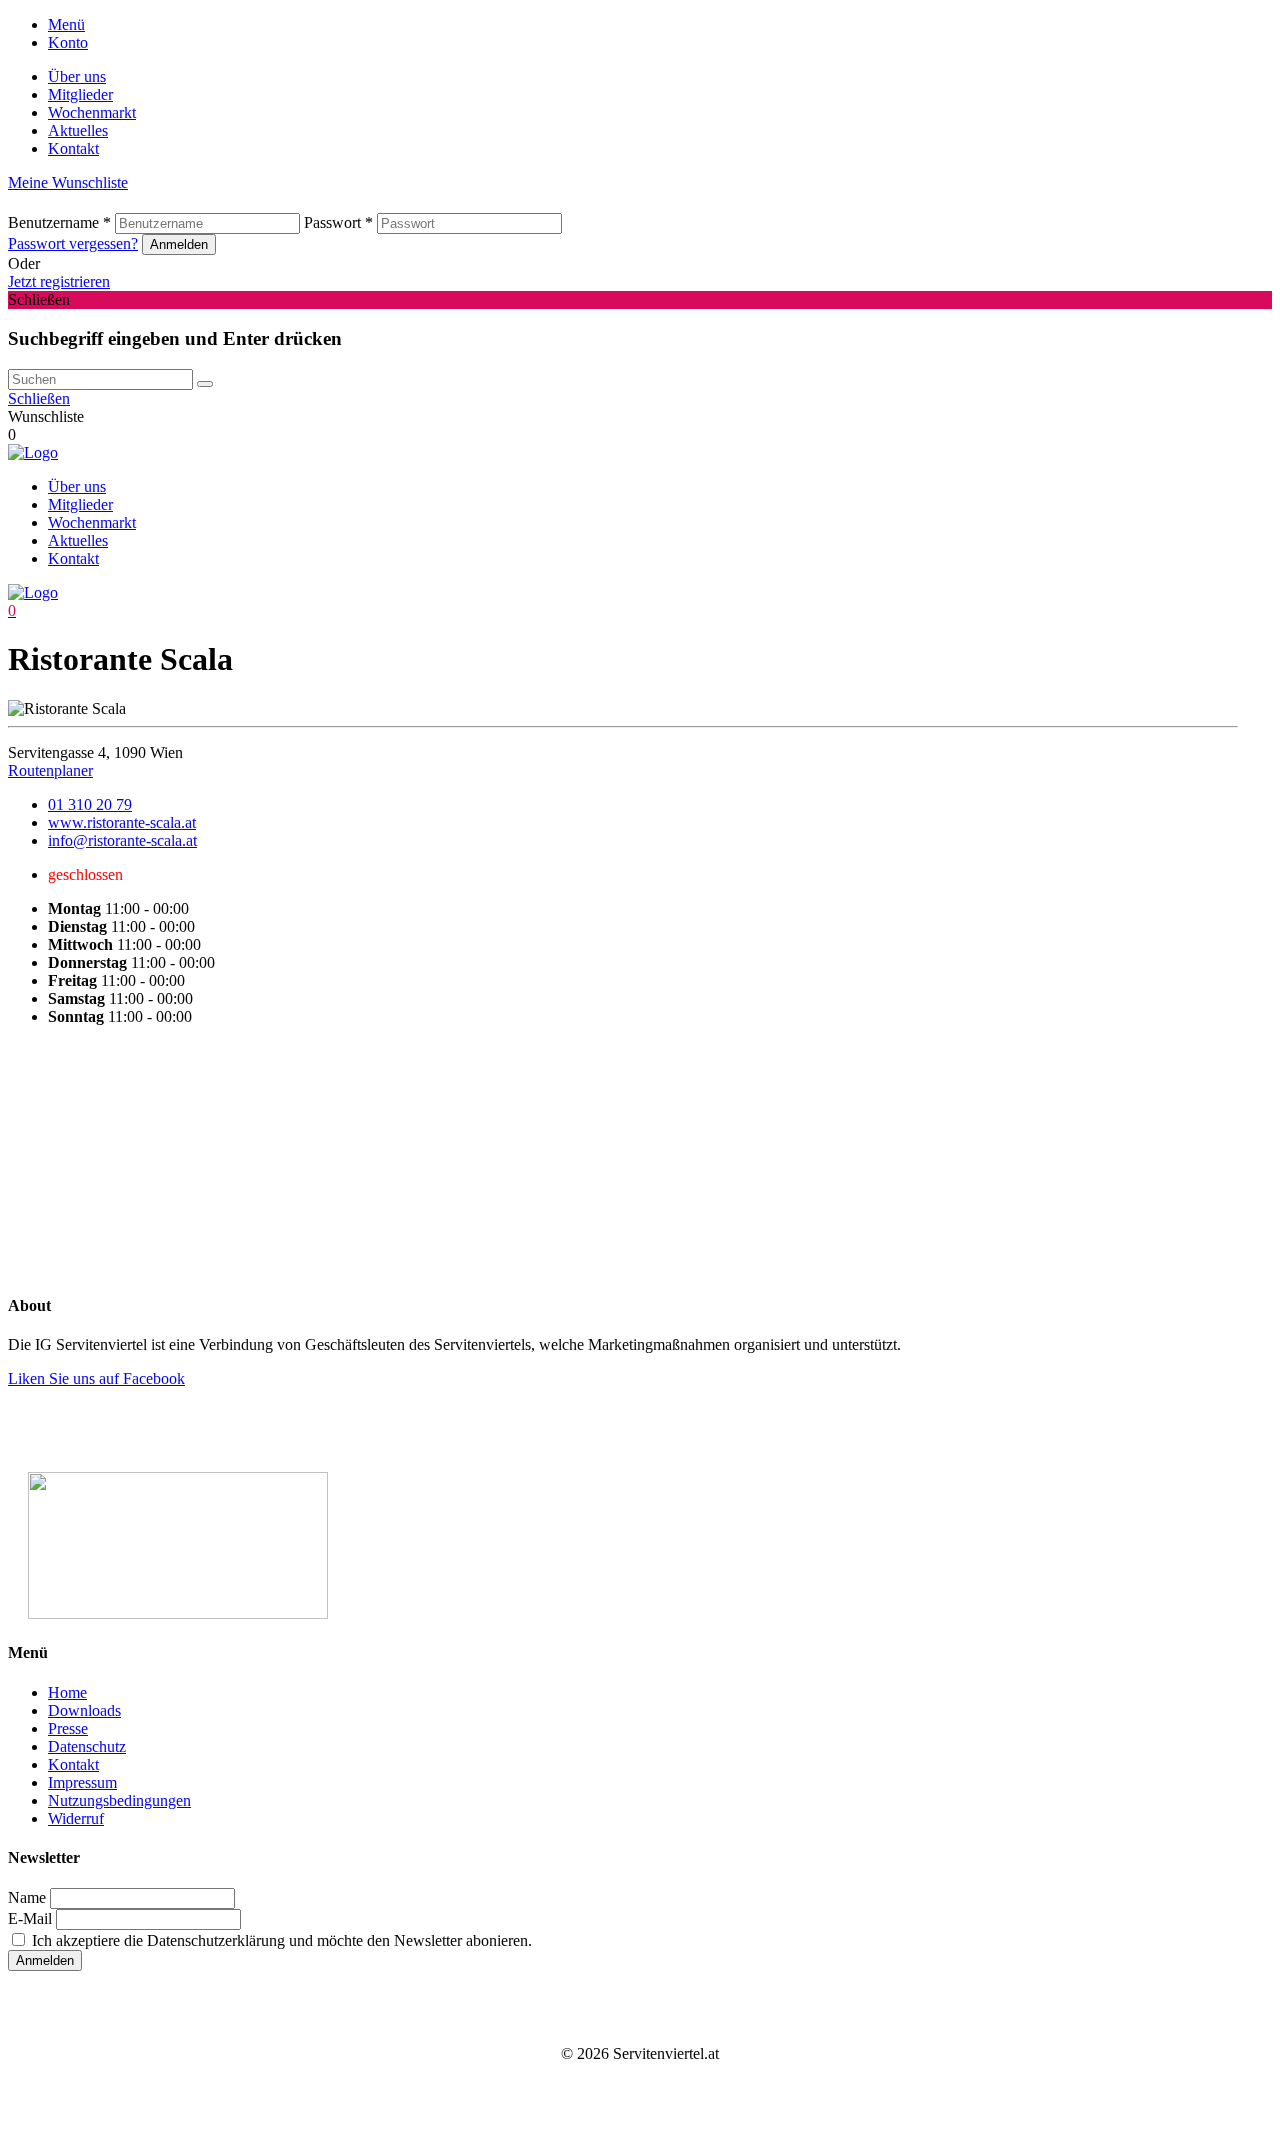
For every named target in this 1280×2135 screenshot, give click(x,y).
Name (27, 1897)
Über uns (77, 76)
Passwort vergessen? (73, 243)
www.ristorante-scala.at (122, 822)
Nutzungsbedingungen (119, 1800)
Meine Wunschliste (68, 182)
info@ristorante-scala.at (122, 840)
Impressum (82, 1782)
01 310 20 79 (90, 804)
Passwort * (338, 222)
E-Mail (30, 1918)
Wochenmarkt (92, 112)
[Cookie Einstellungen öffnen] (158, 1186)
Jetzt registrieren (59, 281)
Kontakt (73, 148)
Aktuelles (78, 130)
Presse (68, 1728)
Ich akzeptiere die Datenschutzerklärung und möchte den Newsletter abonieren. (280, 1940)
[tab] (660, 25)
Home (67, 1692)
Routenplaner (50, 770)
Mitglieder (80, 94)
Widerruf (76, 1818)
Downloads (84, 1710)
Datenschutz (87, 1746)
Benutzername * (59, 222)
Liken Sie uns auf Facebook (96, 1378)
